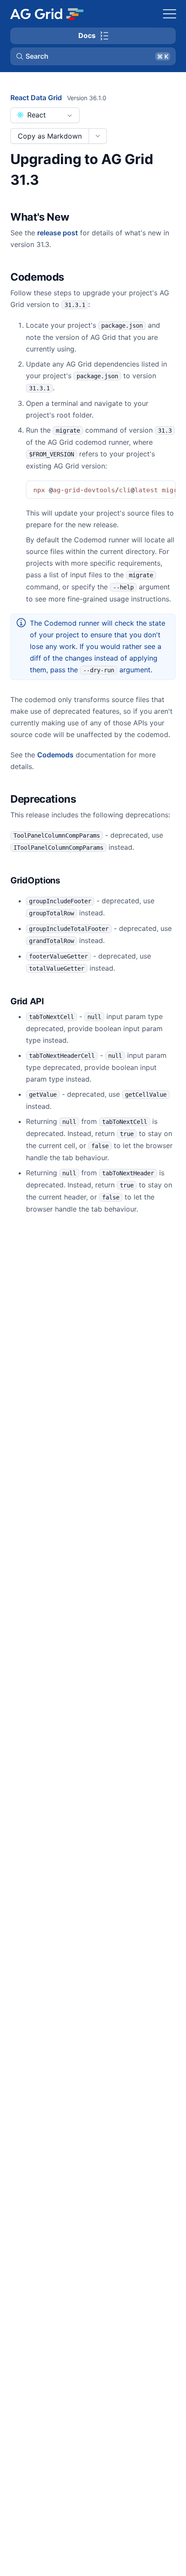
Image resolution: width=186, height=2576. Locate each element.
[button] (93, 56)
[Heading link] (80, 218)
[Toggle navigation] (170, 14)
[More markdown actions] (98, 136)
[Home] (46, 14)
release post (58, 233)
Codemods (55, 755)
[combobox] (45, 115)
